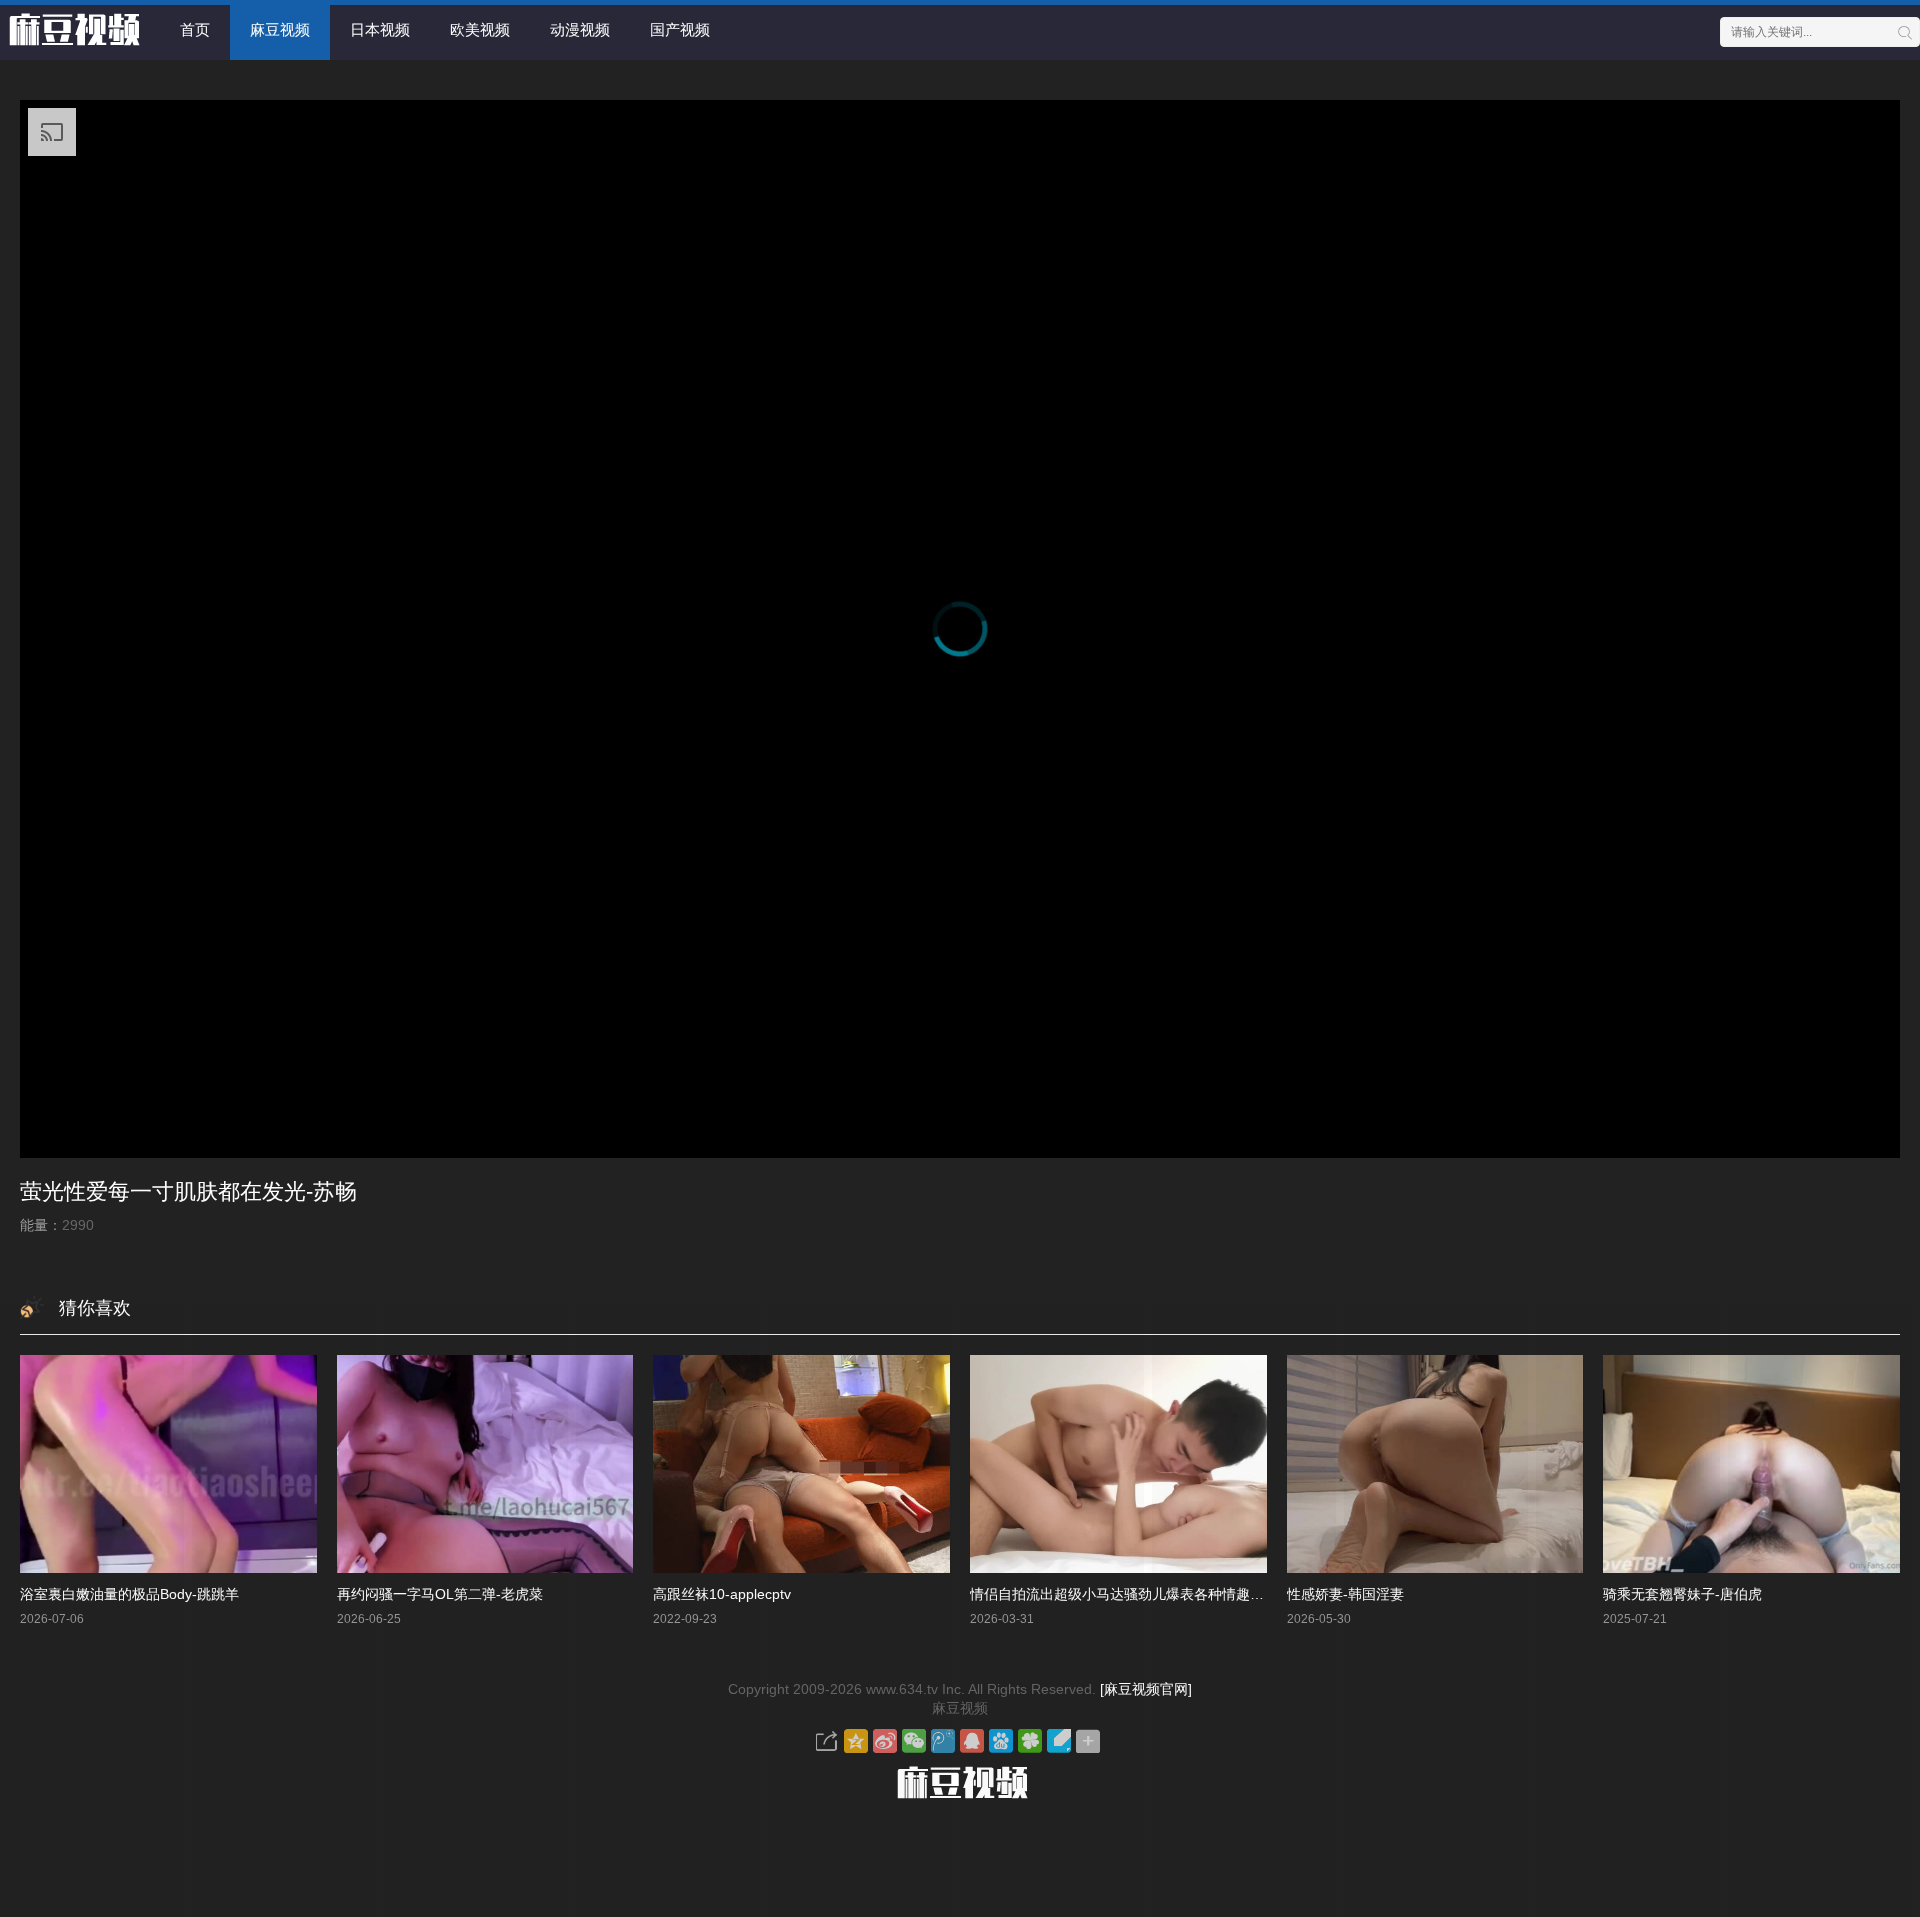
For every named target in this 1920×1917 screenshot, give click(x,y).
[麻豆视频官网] (1146, 1689)
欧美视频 (480, 29)
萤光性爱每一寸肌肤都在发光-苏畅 (188, 1191)
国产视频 (680, 29)
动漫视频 (580, 29)
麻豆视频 (280, 29)
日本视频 (380, 29)
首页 (195, 29)
